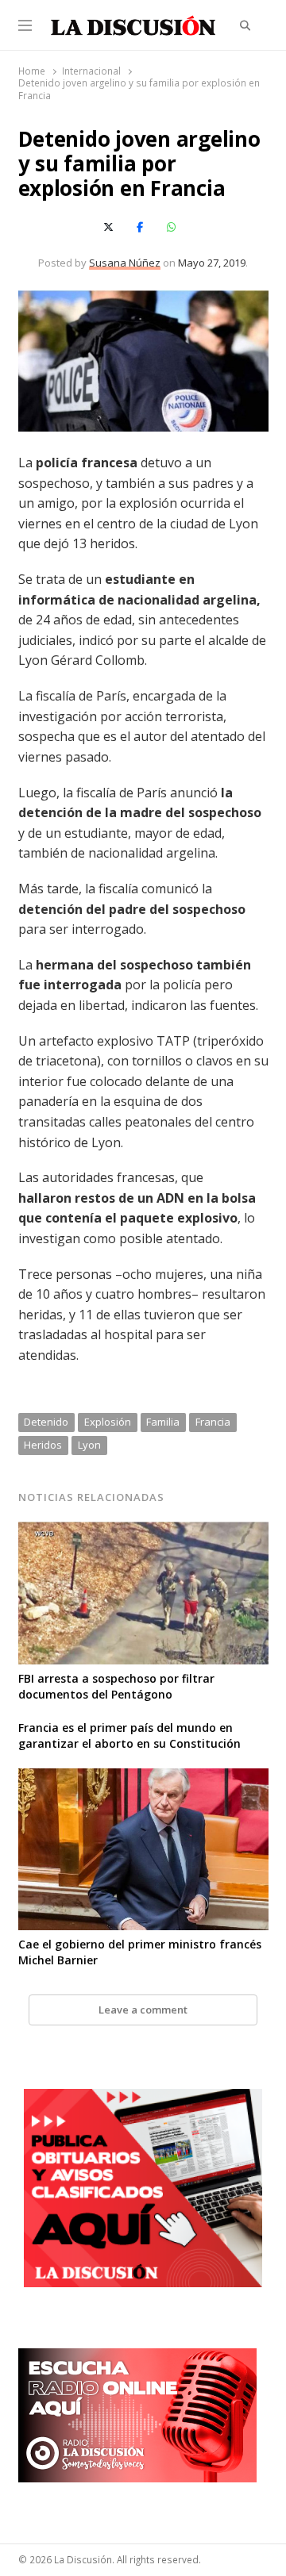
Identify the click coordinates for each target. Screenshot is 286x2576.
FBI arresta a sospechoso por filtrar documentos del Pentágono (116, 1686)
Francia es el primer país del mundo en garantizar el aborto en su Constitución (129, 1735)
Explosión (108, 1422)
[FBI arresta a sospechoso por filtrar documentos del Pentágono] (143, 1531)
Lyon (89, 1445)
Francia (213, 1422)
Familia (163, 1422)
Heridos (43, 1445)
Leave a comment (143, 2010)
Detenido (46, 1422)
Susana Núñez (125, 263)
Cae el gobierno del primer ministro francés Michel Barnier (140, 1952)
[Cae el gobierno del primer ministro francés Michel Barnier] (143, 1778)
